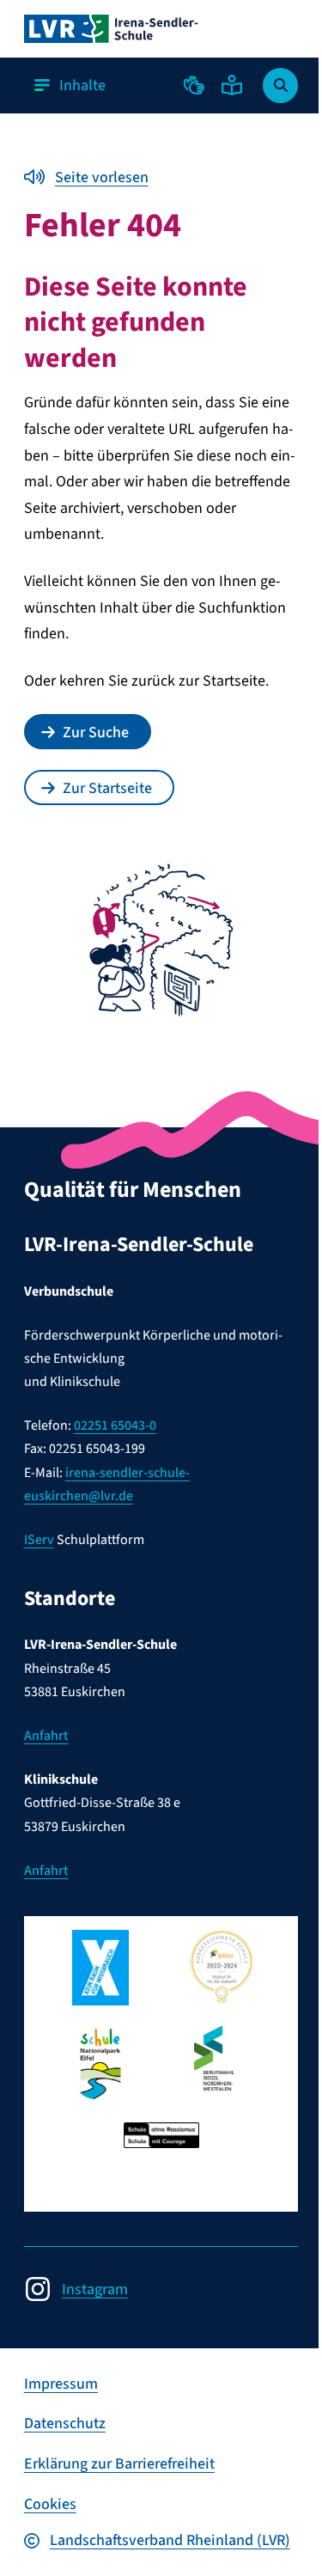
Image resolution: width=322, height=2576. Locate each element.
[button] (194, 85)
